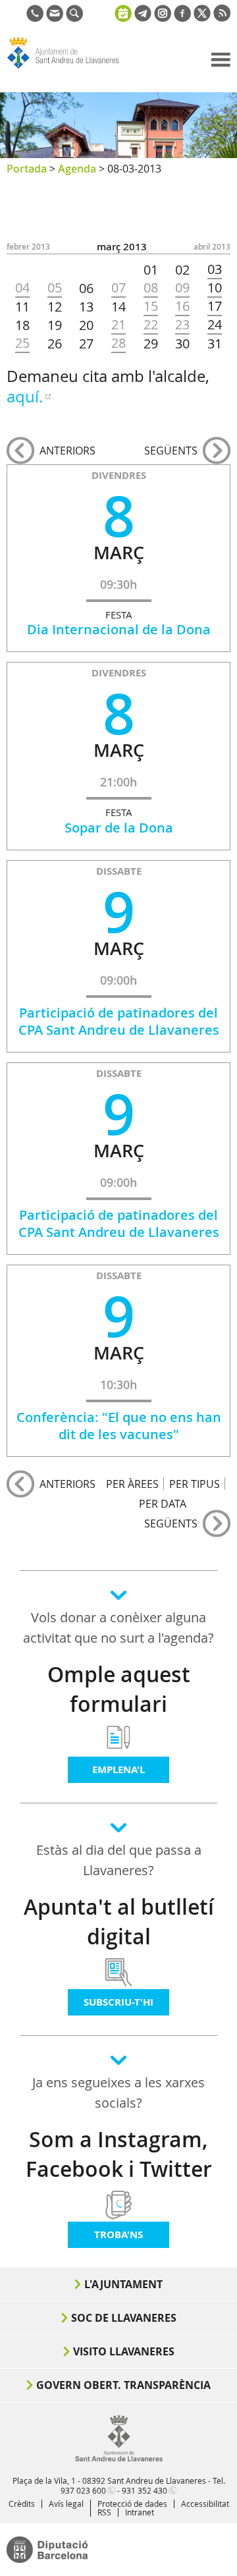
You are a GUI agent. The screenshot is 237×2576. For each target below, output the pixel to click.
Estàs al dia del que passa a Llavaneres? (119, 1860)
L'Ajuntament (123, 2284)
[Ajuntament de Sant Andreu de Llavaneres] (119, 2459)
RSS (104, 2512)
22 (151, 325)
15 (151, 306)
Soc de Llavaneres (124, 2318)
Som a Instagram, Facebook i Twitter (119, 2154)
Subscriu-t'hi (118, 2002)
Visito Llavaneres (124, 2351)
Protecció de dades (132, 2504)
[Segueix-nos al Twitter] (202, 18)
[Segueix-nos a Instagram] (163, 18)
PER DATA (163, 1503)
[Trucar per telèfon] (35, 18)
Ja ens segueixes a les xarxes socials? (118, 2093)
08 (151, 288)
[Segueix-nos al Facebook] (182, 18)
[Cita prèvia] (123, 12)
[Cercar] (74, 18)
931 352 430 (145, 2490)
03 (215, 269)
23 (182, 325)
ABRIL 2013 (212, 247)
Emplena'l (118, 1769)
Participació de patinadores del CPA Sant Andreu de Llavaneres (119, 1021)
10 (215, 288)
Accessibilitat (205, 2504)
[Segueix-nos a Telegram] (143, 18)
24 (215, 325)
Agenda (77, 169)
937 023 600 (83, 2490)
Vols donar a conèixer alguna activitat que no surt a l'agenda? (118, 1628)
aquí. (25, 397)
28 (118, 343)
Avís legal (66, 2504)
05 (55, 288)
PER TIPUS (195, 1484)
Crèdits (22, 2504)
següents (171, 451)
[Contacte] (55, 18)
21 (118, 325)
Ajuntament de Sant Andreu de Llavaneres (70, 69)
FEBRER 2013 (28, 247)
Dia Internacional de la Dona (119, 629)
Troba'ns (118, 2234)
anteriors (67, 451)
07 (118, 288)
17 (215, 306)
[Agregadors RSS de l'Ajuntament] (222, 18)
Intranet (140, 2512)
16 (182, 306)
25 (22, 343)
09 (182, 288)
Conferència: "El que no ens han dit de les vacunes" (119, 1426)
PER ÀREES (132, 1484)
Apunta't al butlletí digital (119, 1922)
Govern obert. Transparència (123, 2385)
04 (22, 288)
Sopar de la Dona (119, 828)
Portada (27, 169)
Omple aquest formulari (119, 1689)
